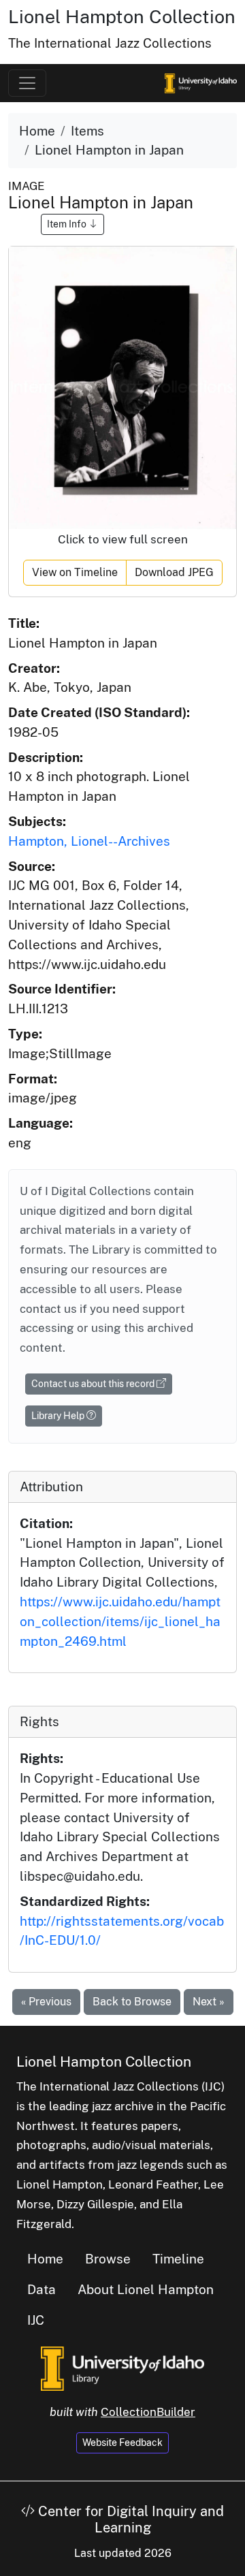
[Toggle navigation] (27, 83)
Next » (209, 2002)
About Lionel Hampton (146, 2289)
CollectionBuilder (148, 2412)
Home (37, 131)
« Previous (46, 2002)
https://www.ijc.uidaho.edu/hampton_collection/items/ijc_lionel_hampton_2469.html (120, 1621)
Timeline (178, 2259)
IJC (36, 2320)
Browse (108, 2259)
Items (87, 131)
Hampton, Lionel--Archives (89, 841)
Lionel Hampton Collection (122, 16)
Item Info (68, 224)
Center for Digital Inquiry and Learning (129, 2519)
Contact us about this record (94, 1384)
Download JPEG (174, 572)
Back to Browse (132, 2002)
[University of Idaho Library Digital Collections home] (122, 2367)
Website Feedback (122, 2443)
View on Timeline (75, 572)
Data (42, 2289)
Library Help (59, 1416)
